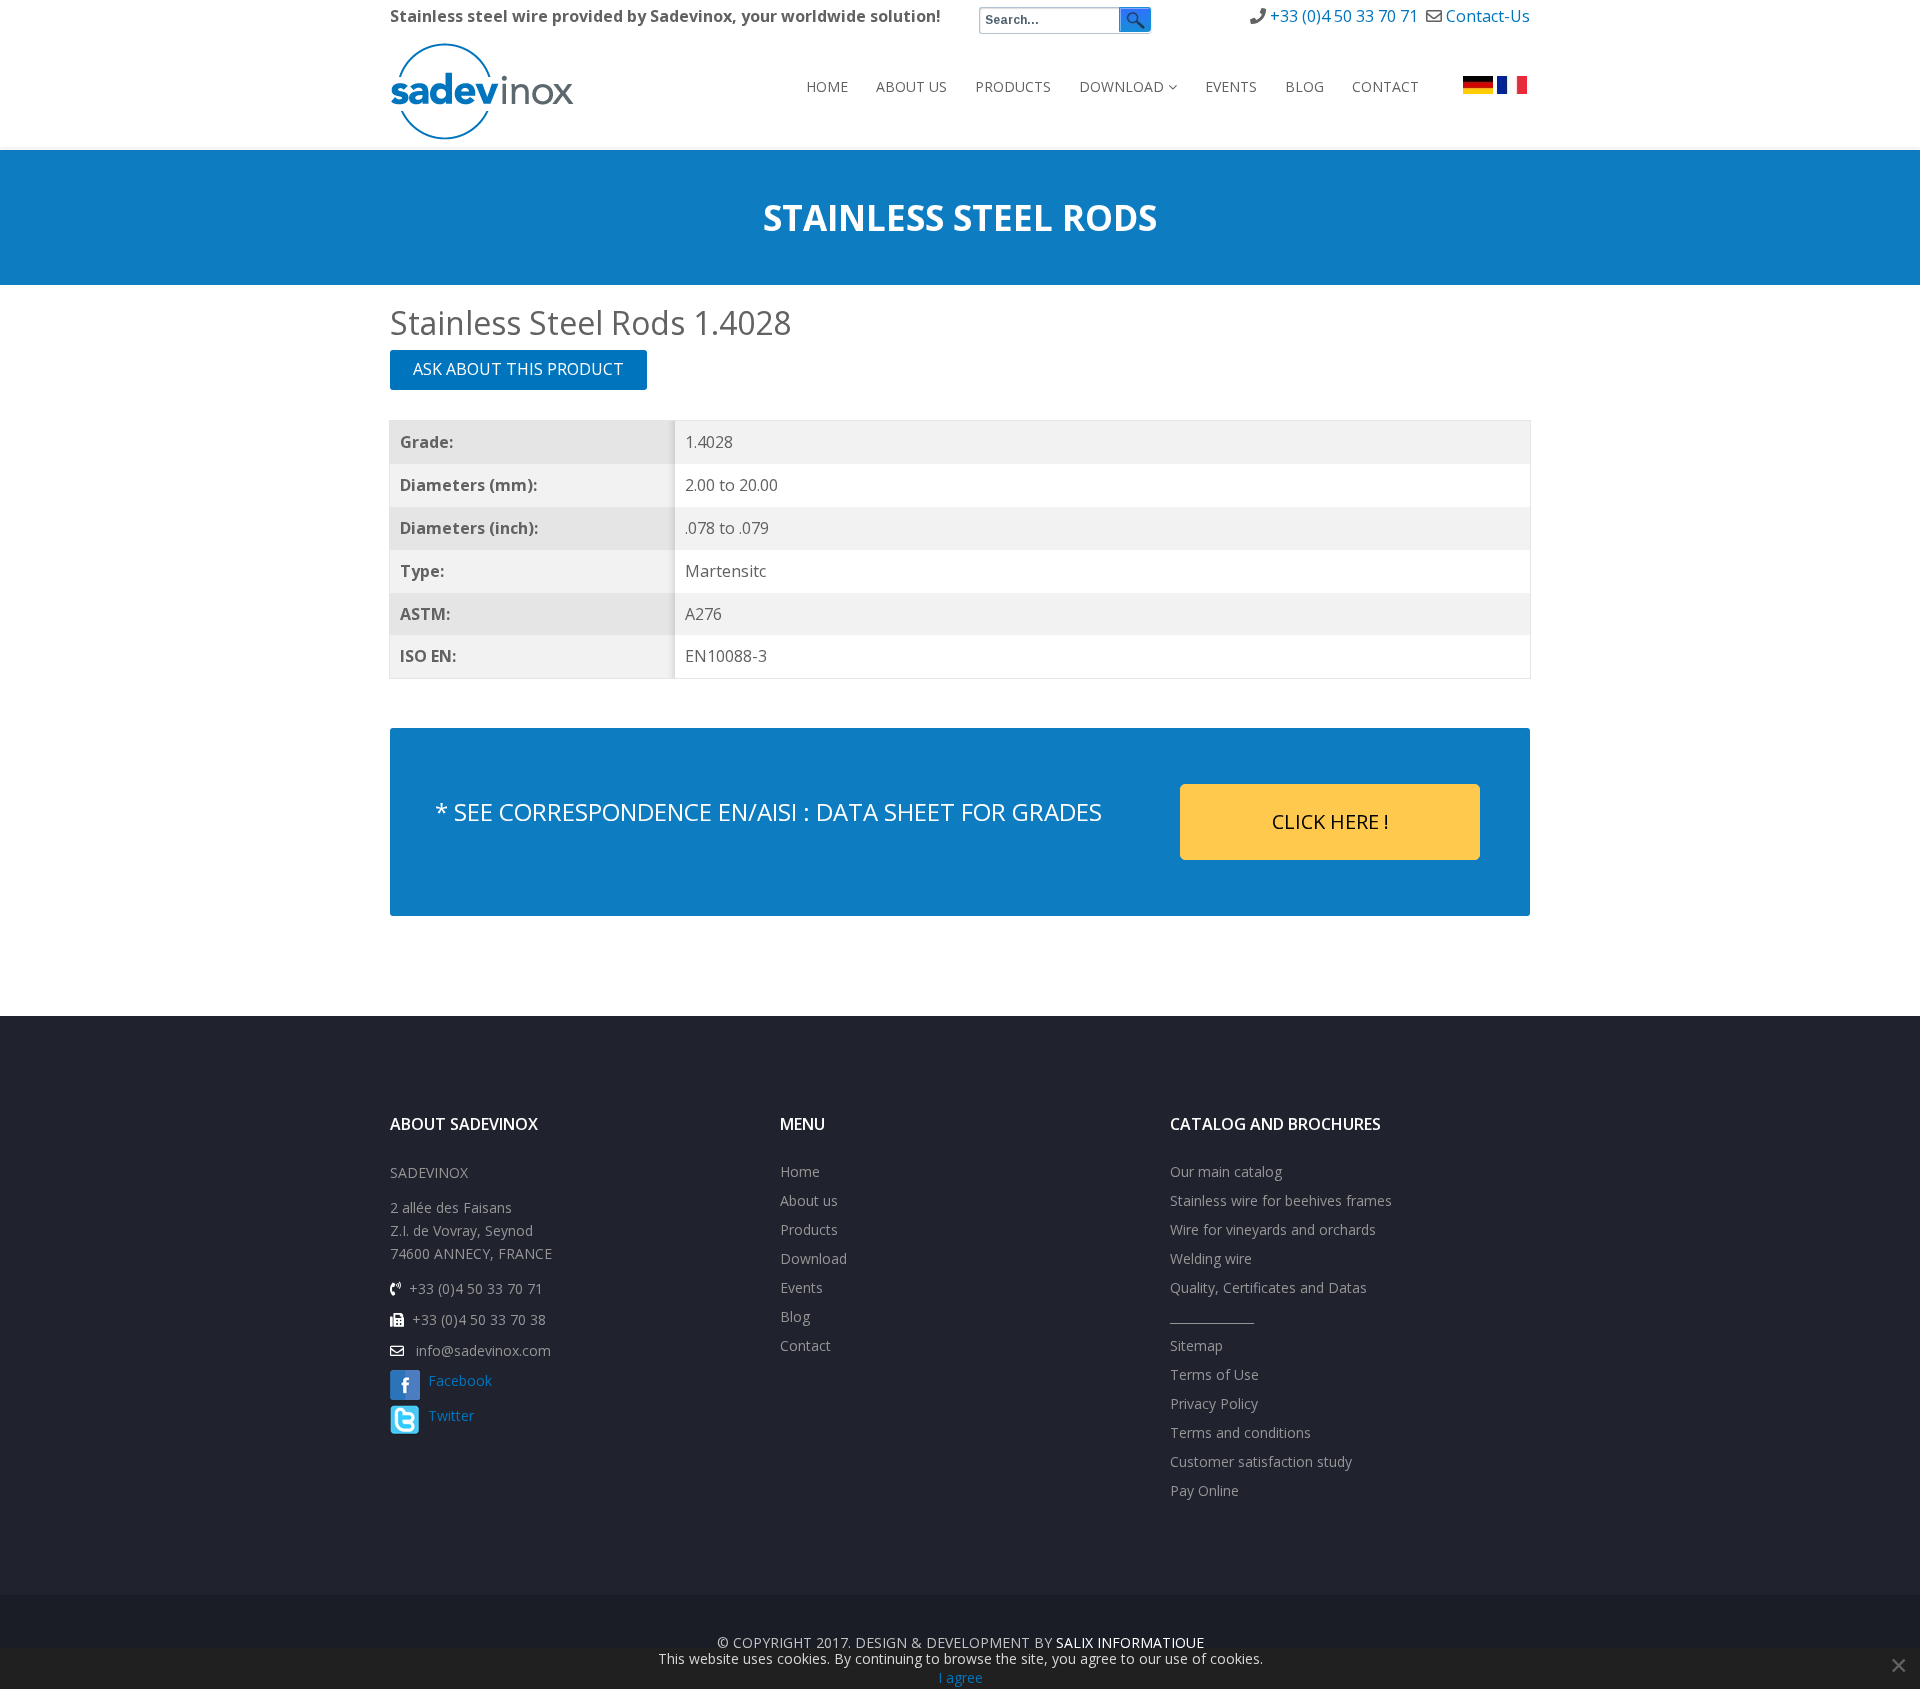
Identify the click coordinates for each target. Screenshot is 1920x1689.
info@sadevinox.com (483, 1350)
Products (1013, 86)
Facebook (456, 1380)
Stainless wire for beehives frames (1281, 1200)
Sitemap (1196, 1345)
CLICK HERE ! (1330, 821)
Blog (1304, 86)
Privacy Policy (1214, 1403)
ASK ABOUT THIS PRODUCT (518, 369)
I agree (960, 1677)
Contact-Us (1488, 16)
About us (911, 86)
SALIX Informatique (1130, 1642)
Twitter (447, 1415)
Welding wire (1211, 1258)
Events (1231, 86)
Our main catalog (1226, 1171)
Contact (1385, 86)
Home (827, 86)
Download (1121, 86)
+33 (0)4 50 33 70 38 (479, 1319)
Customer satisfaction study (1261, 1461)
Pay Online (1204, 1490)
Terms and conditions (1240, 1432)
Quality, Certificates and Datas (1268, 1287)
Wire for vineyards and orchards (1273, 1229)
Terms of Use (1214, 1374)
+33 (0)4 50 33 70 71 (1344, 16)
